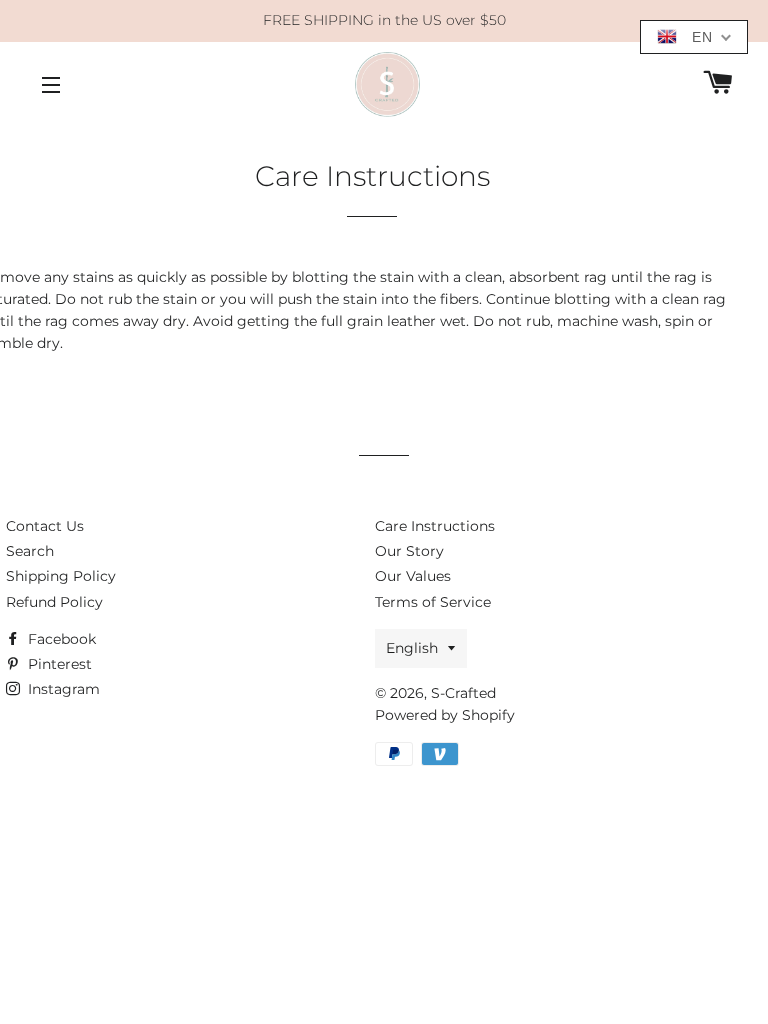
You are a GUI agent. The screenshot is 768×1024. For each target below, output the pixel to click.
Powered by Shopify (445, 715)
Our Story (409, 551)
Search (30, 551)
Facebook (60, 639)
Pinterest (58, 664)
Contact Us (45, 526)
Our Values (413, 576)
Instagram (62, 689)
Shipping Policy (61, 576)
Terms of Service (433, 602)
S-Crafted (463, 693)
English (412, 648)
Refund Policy (54, 602)
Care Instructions (435, 526)
